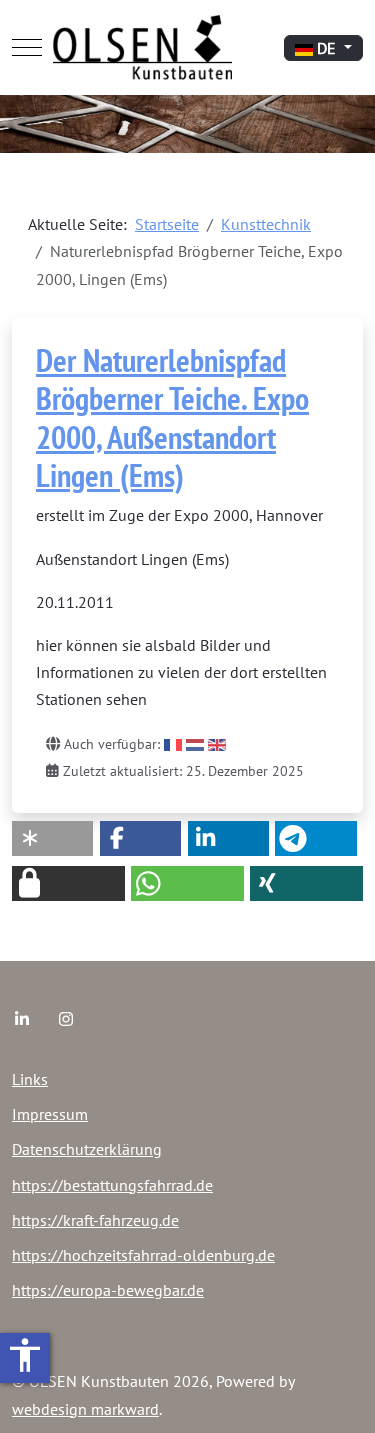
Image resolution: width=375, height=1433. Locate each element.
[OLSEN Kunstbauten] (142, 47)
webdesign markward (85, 1409)
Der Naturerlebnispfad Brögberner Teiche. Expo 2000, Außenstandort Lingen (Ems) (172, 417)
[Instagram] (66, 1019)
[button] (52, 838)
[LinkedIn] (22, 1019)
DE (326, 48)
